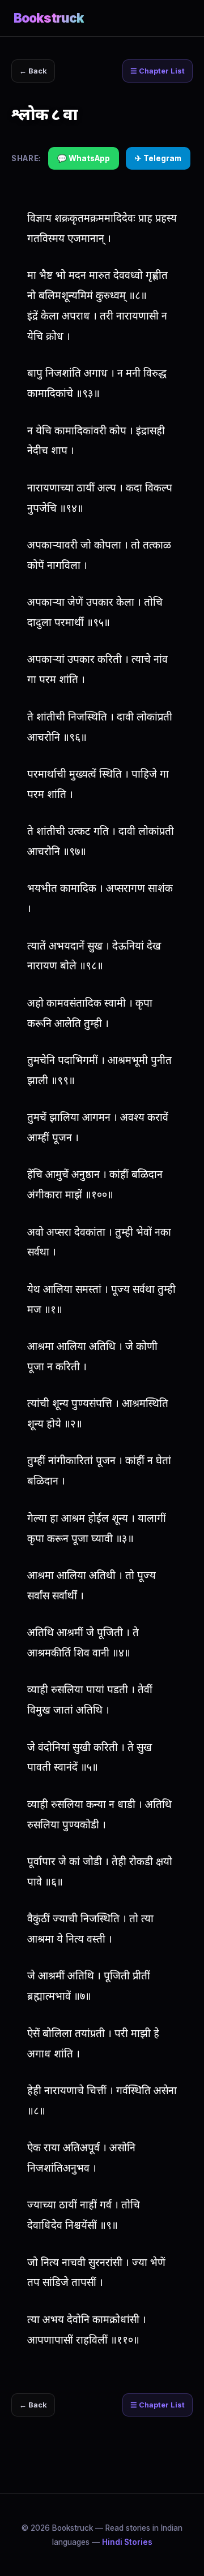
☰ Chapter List (158, 71)
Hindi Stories (127, 2542)
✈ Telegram (158, 158)
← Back (33, 71)
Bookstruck (49, 18)
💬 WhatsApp (84, 158)
